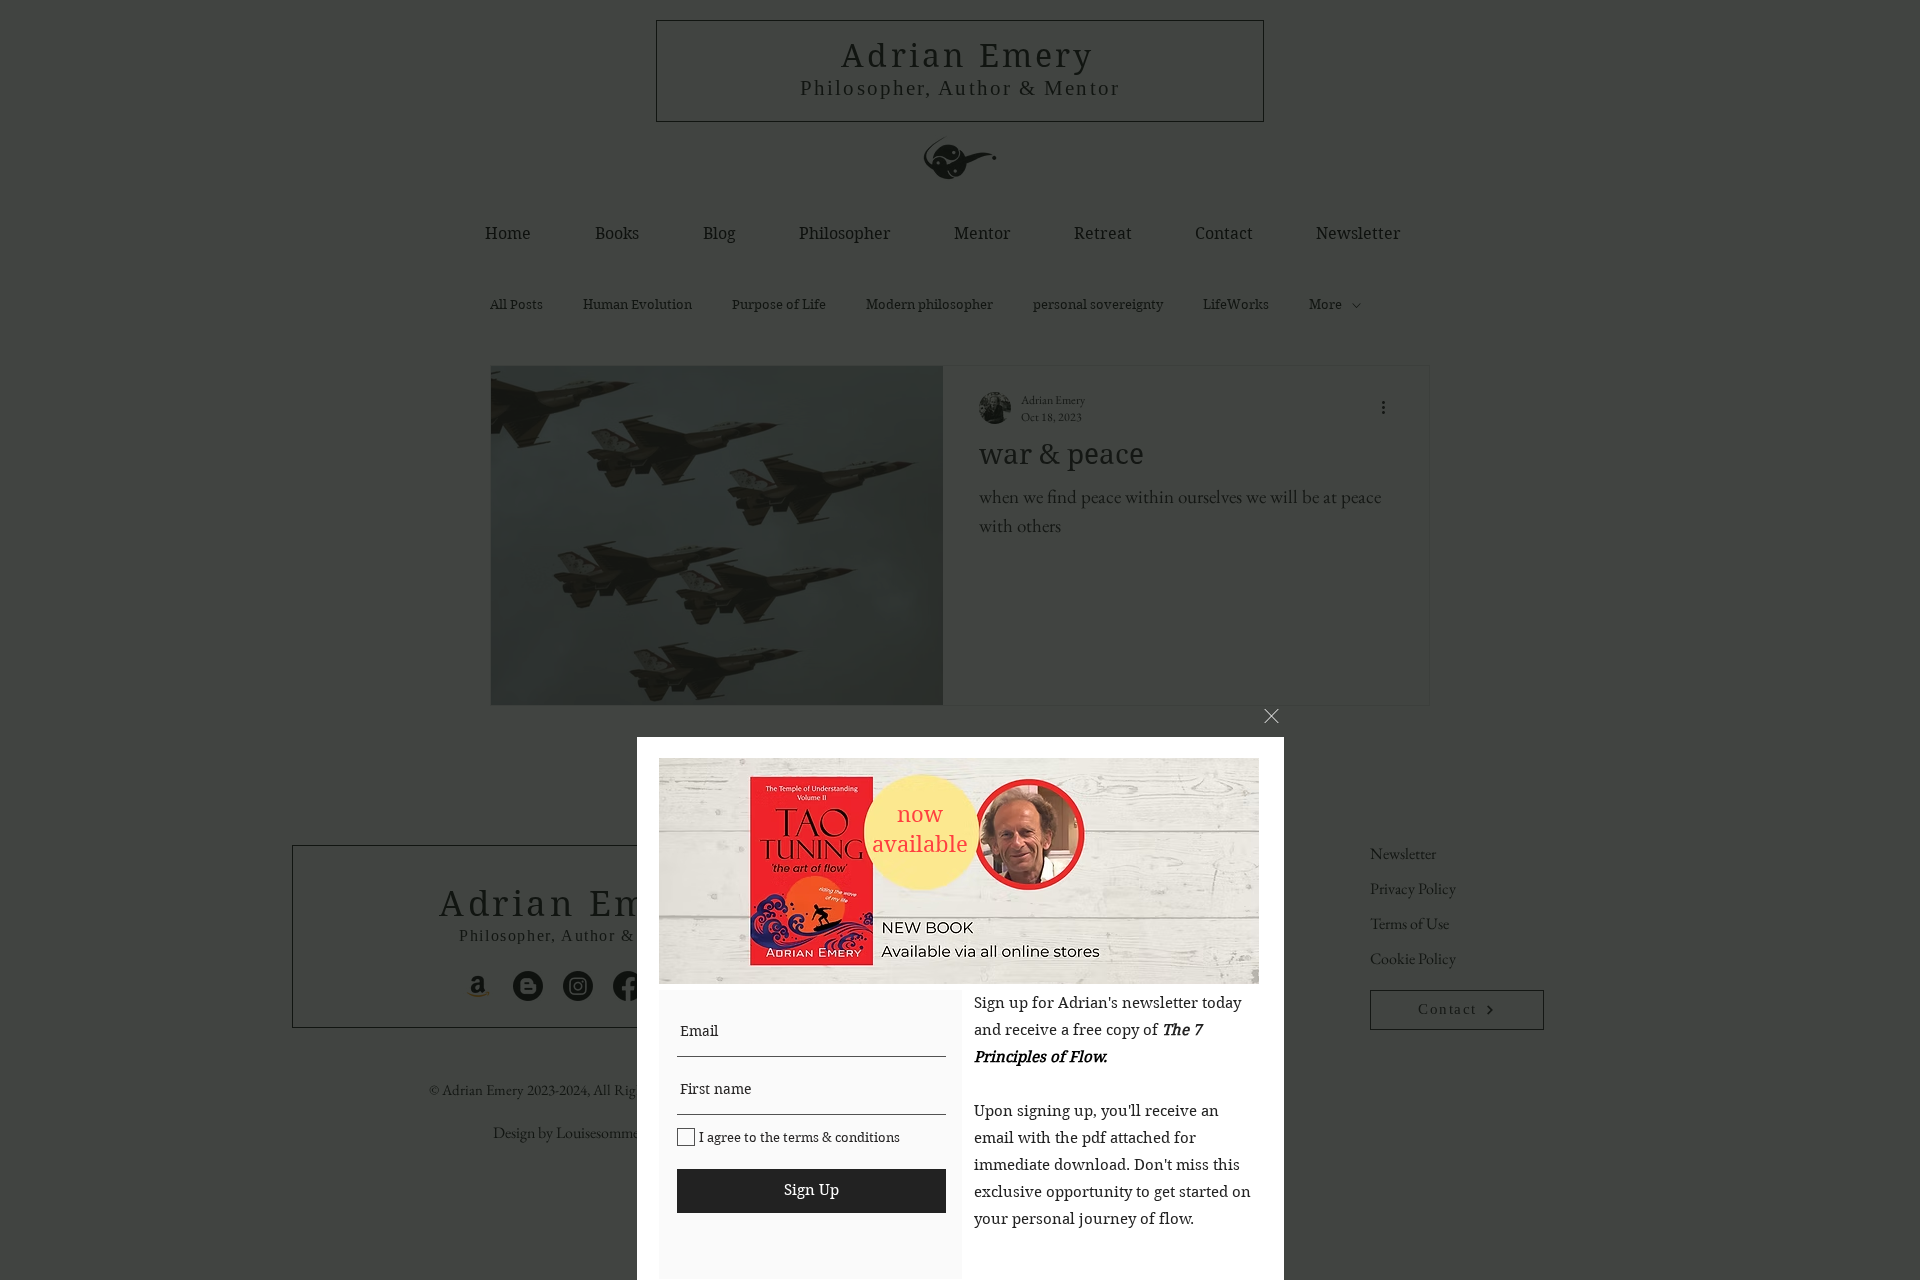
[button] (1271, 716)
